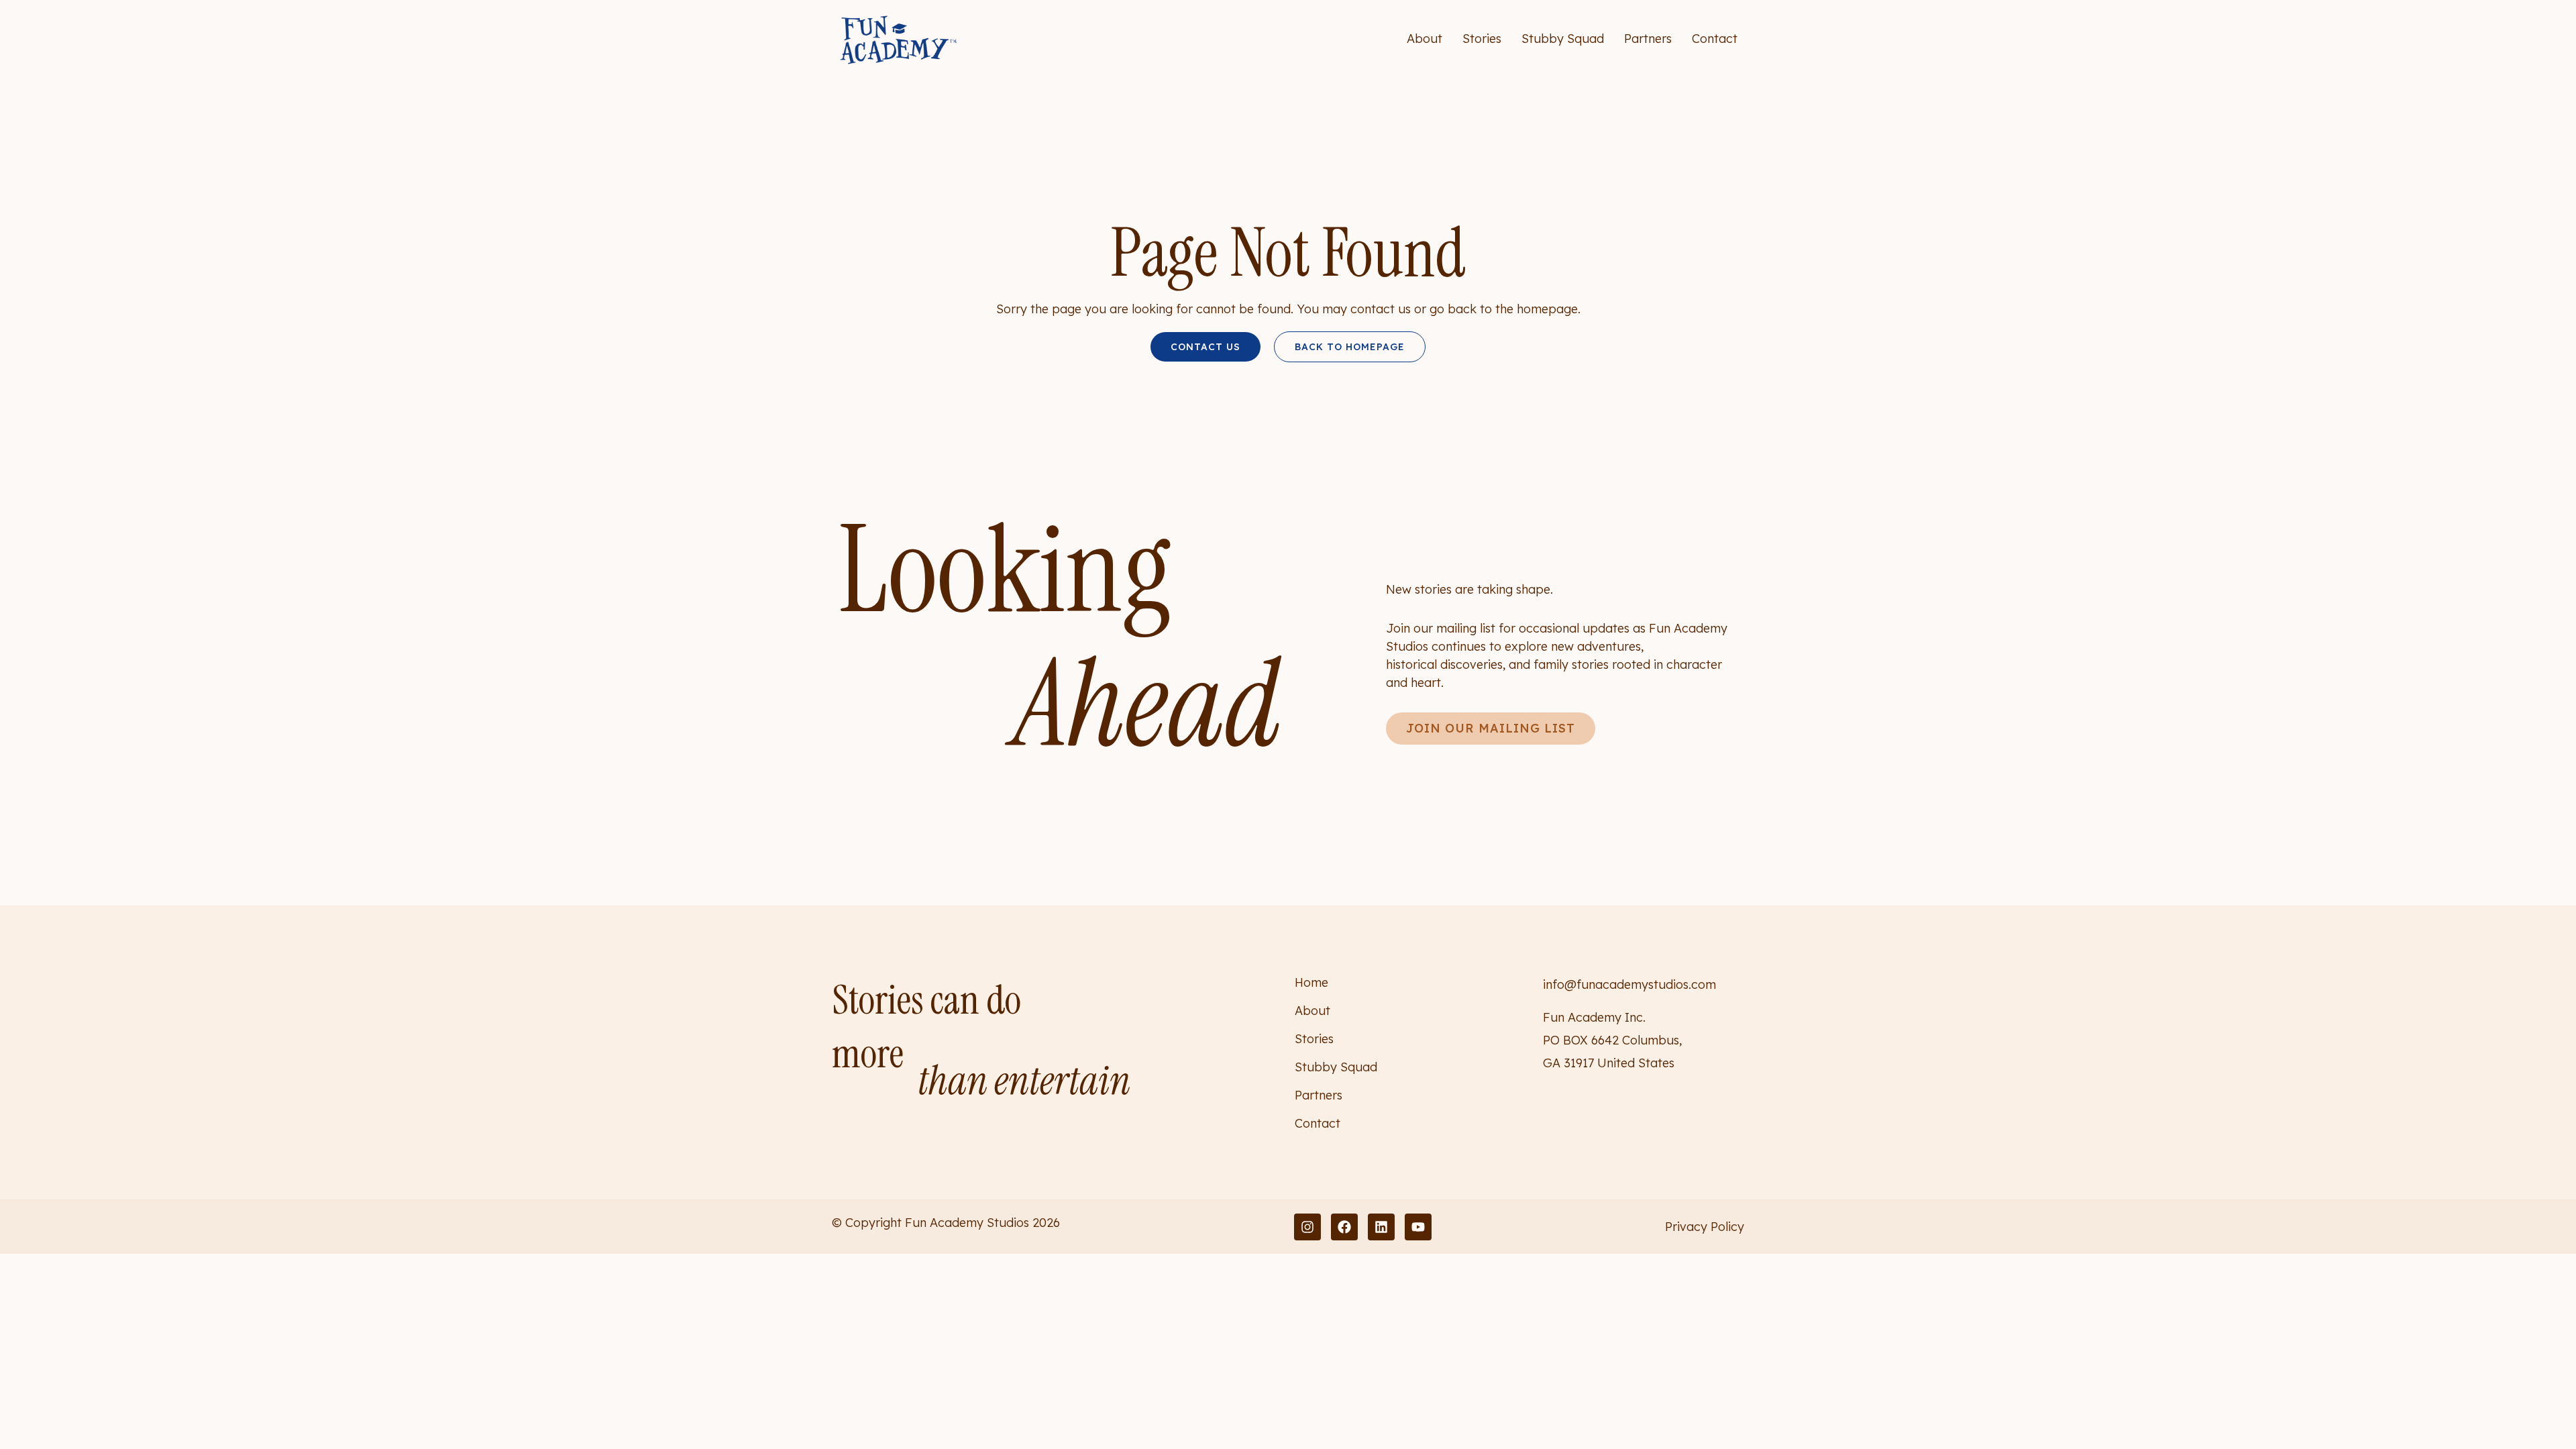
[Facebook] (1344, 1227)
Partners (1648, 39)
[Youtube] (1418, 1227)
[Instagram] (1307, 1227)
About (1425, 39)
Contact (1715, 39)
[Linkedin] (1381, 1227)
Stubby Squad (1563, 39)
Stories (1482, 39)
